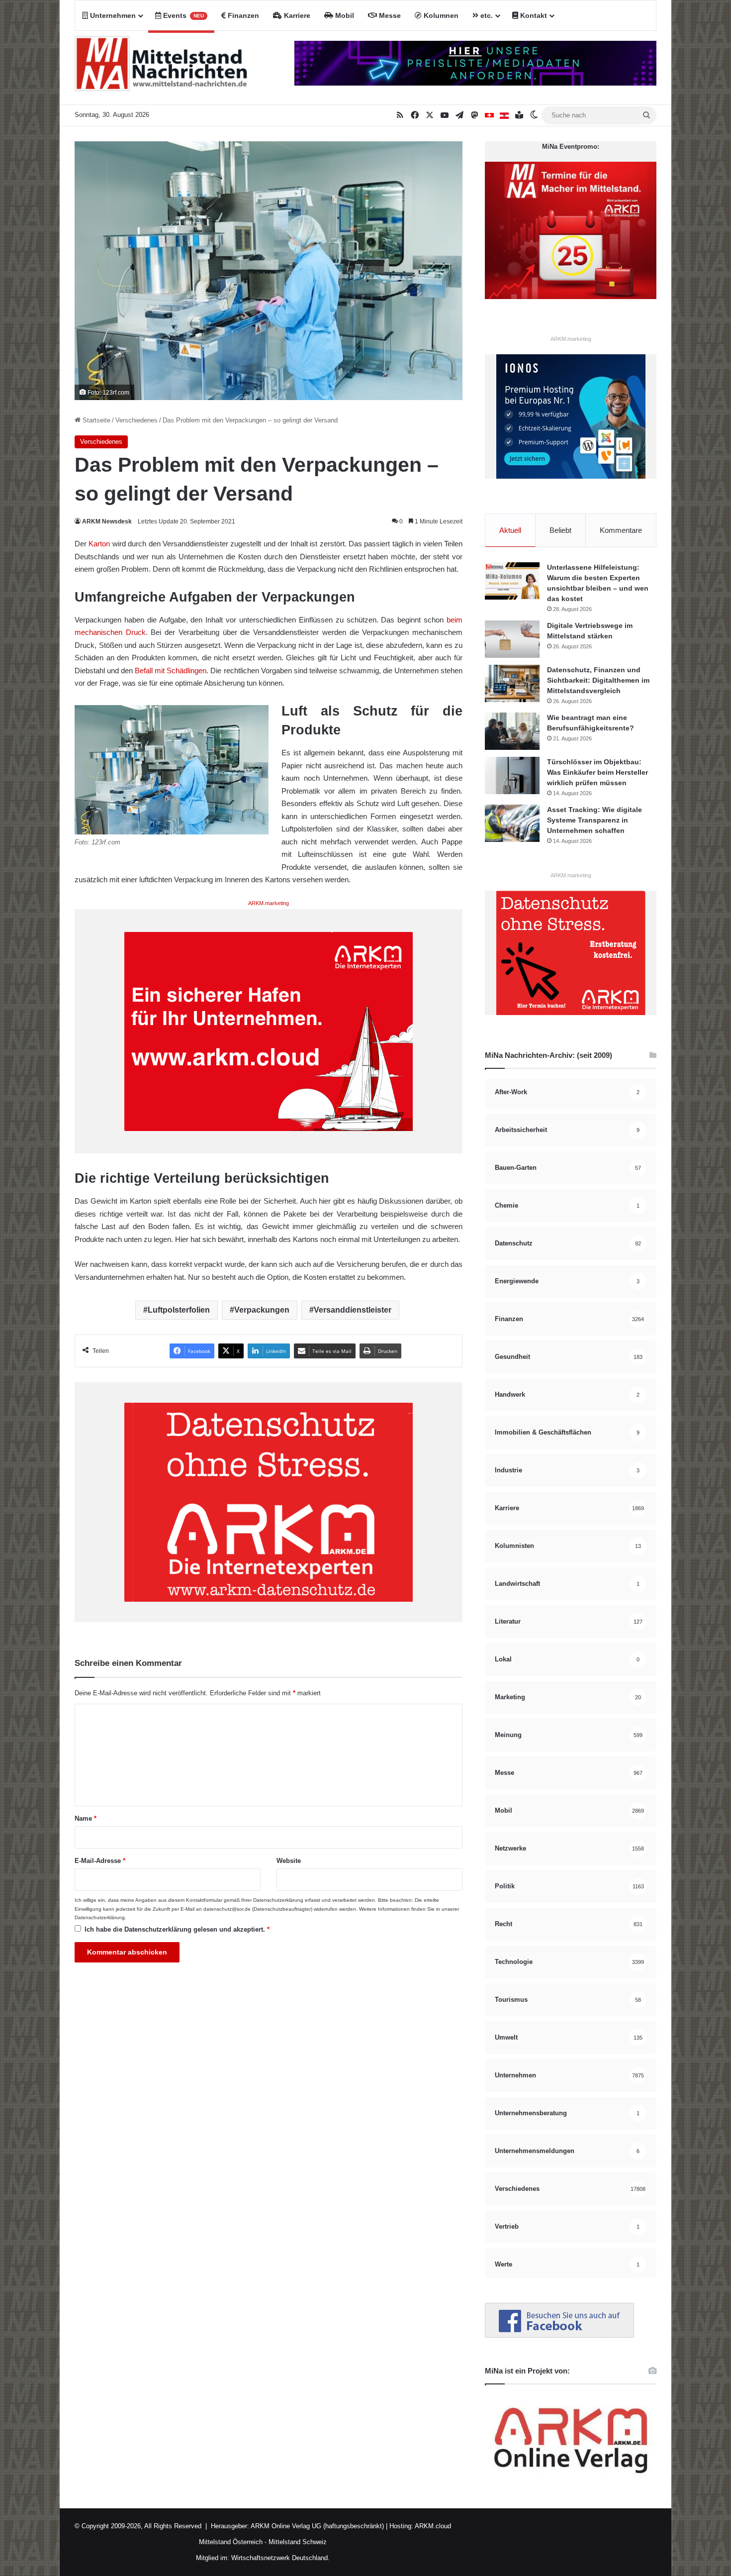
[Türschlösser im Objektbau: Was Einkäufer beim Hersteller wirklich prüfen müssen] (512, 775)
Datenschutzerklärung (278, 1900)
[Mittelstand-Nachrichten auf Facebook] (559, 2335)
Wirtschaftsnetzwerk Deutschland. (280, 2558)
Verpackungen (262, 1310)
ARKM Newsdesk (107, 521)
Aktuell (510, 530)
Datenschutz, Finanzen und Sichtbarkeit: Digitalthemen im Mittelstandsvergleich (598, 680)
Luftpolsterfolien (179, 1310)
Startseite (95, 420)
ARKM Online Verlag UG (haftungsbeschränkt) (317, 2526)
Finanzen (242, 15)
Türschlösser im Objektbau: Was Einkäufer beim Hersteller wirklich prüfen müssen (597, 772)
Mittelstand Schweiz (298, 2542)
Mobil (344, 15)
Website (289, 1861)
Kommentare (621, 530)
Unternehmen (112, 15)
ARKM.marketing (269, 903)
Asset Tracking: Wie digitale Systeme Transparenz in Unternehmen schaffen (594, 820)
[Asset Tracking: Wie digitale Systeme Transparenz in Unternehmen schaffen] (512, 823)
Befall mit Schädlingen (171, 670)
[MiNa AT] (504, 115)
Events (183, 15)
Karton (99, 544)
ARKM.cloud (432, 2526)
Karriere (296, 15)
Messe (389, 15)
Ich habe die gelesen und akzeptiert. (177, 1929)
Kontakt (533, 15)
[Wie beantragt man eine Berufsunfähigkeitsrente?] (512, 731)
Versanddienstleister (353, 1310)
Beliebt (560, 530)
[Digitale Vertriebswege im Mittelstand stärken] (512, 639)
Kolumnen (440, 15)
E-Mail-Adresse (100, 1861)
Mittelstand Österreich (231, 2542)
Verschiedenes (137, 420)
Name (86, 1818)
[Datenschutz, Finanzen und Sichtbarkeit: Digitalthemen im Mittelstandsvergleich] (512, 683)
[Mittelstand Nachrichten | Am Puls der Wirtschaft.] (161, 68)
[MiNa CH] (489, 115)
